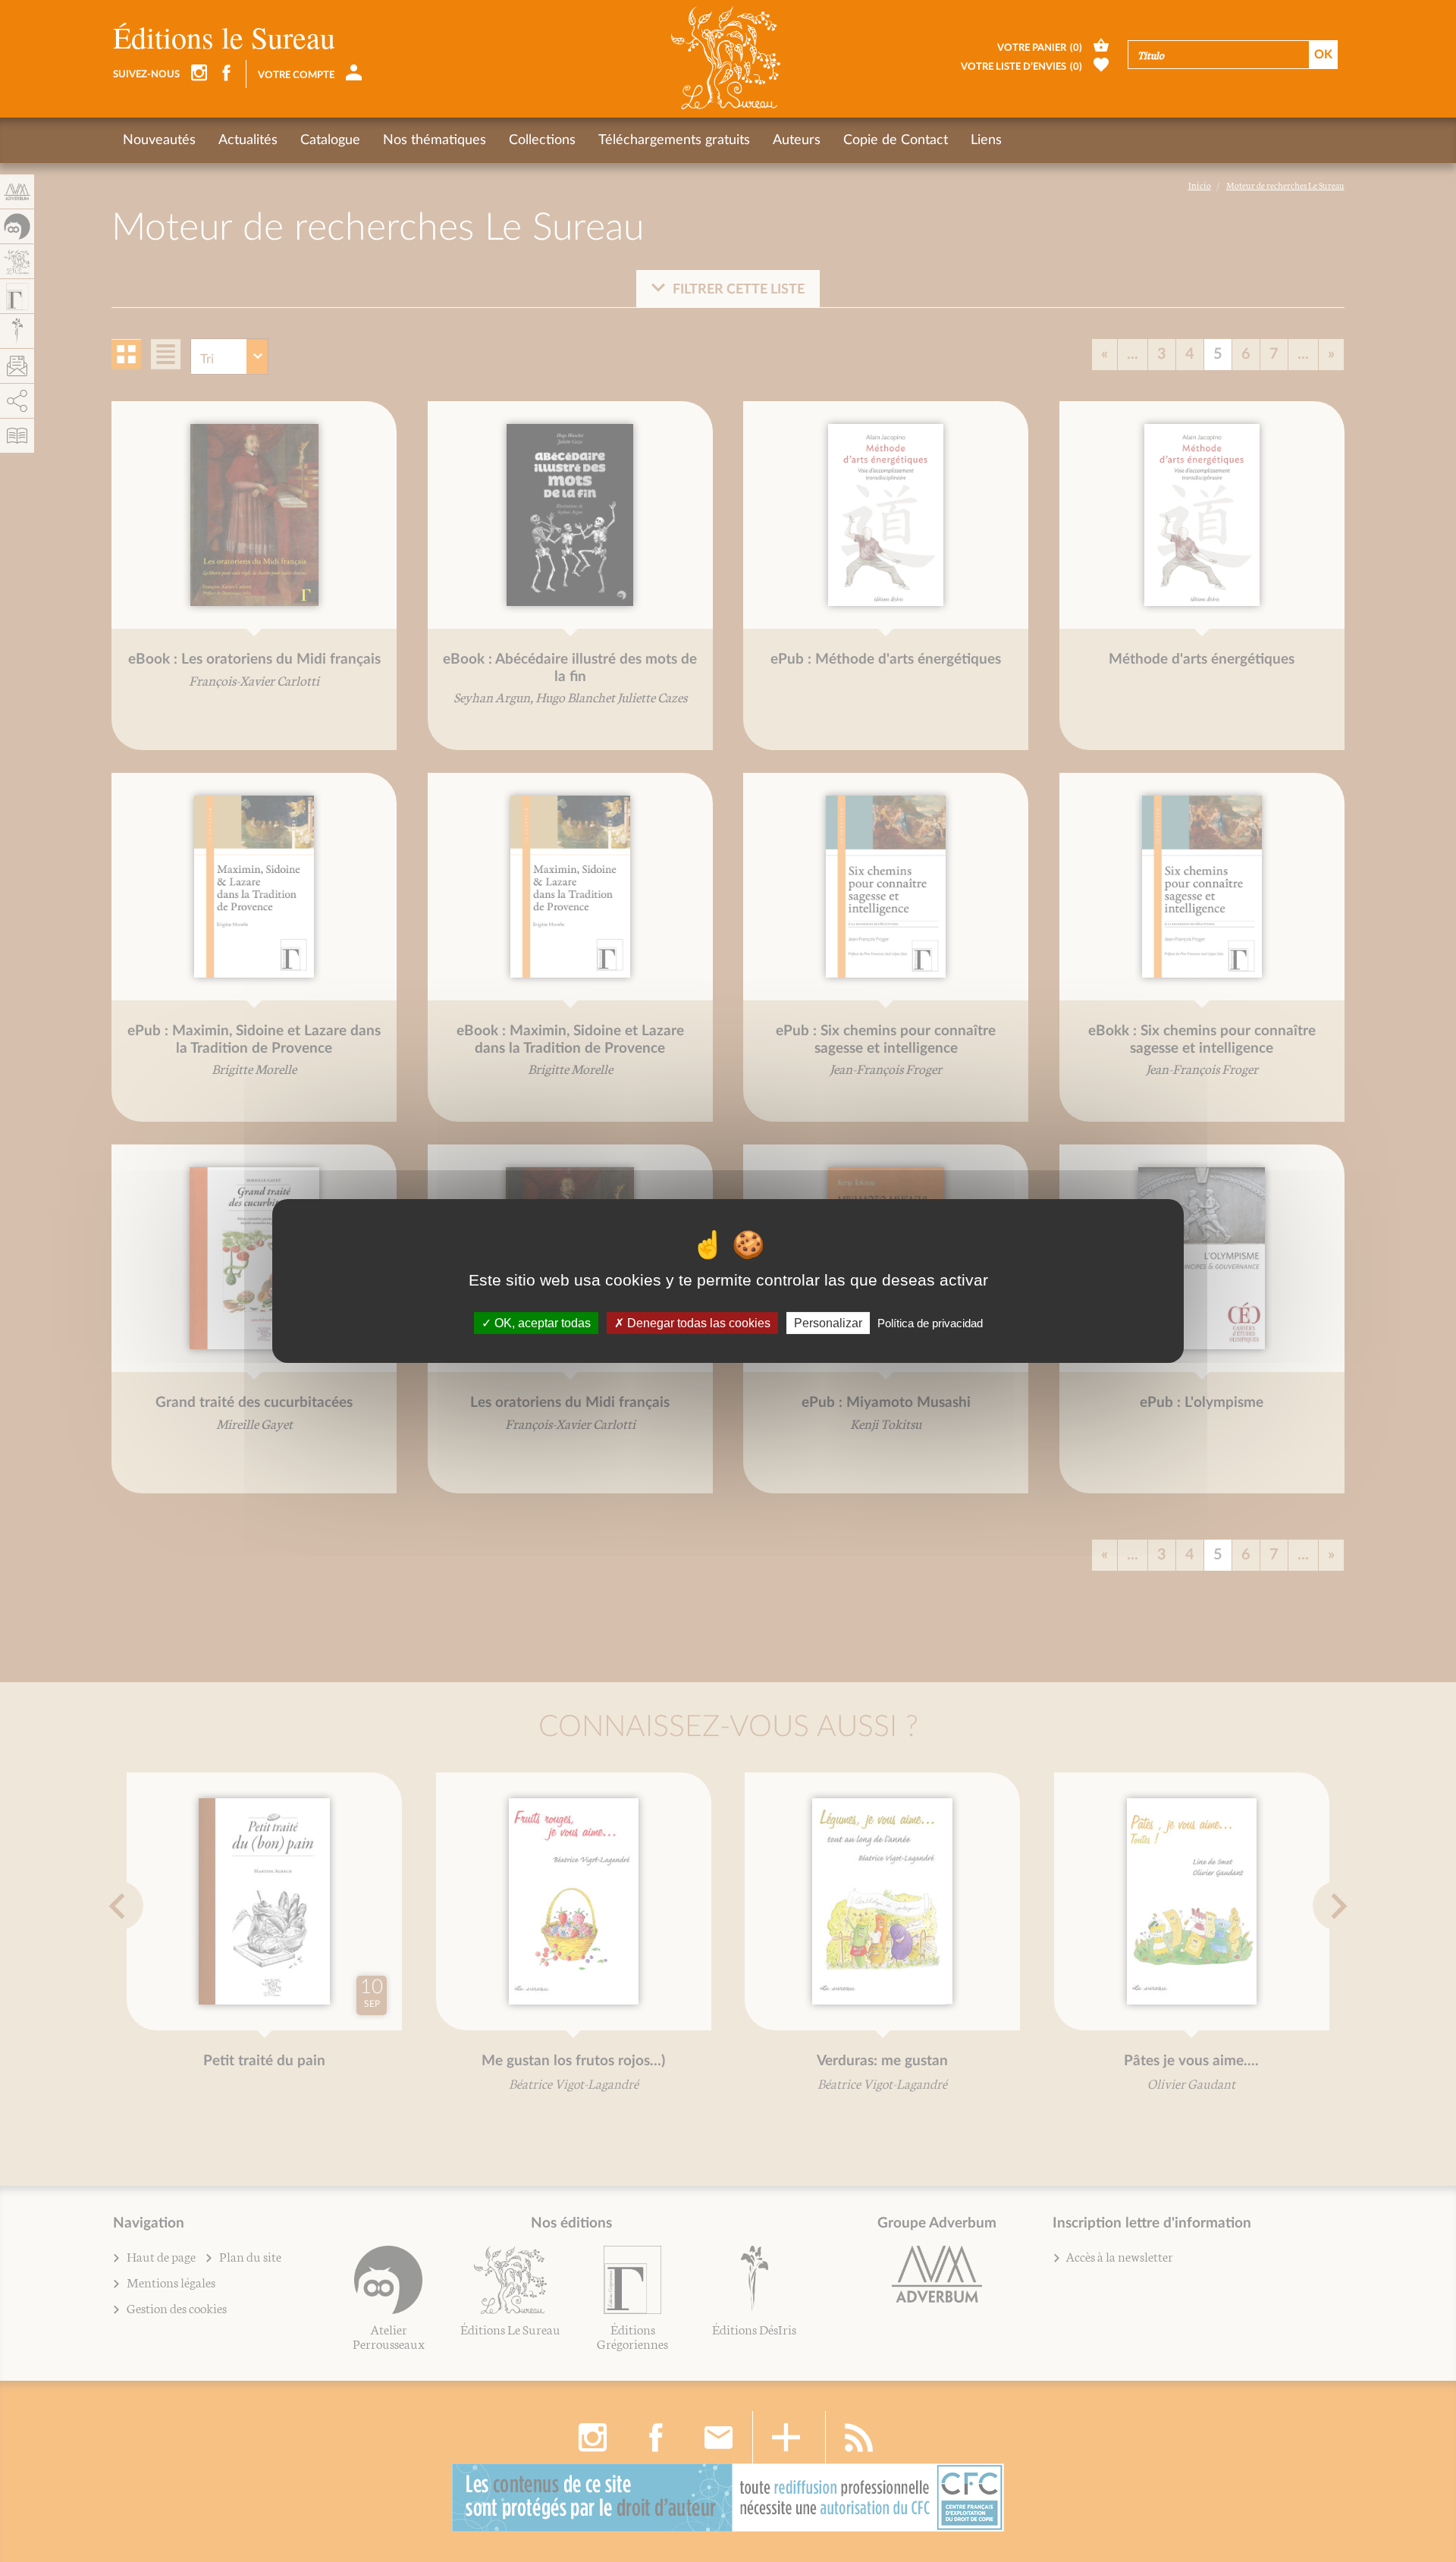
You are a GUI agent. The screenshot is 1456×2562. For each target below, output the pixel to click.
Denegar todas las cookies (697, 1323)
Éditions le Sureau (224, 37)
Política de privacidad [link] (930, 1323)
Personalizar (828, 1323)
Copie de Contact (896, 140)
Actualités (248, 140)
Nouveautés (159, 140)
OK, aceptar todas (541, 1323)
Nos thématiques (435, 140)
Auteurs (797, 140)
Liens (986, 140)
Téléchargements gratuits (674, 140)
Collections (542, 140)
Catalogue (330, 140)
